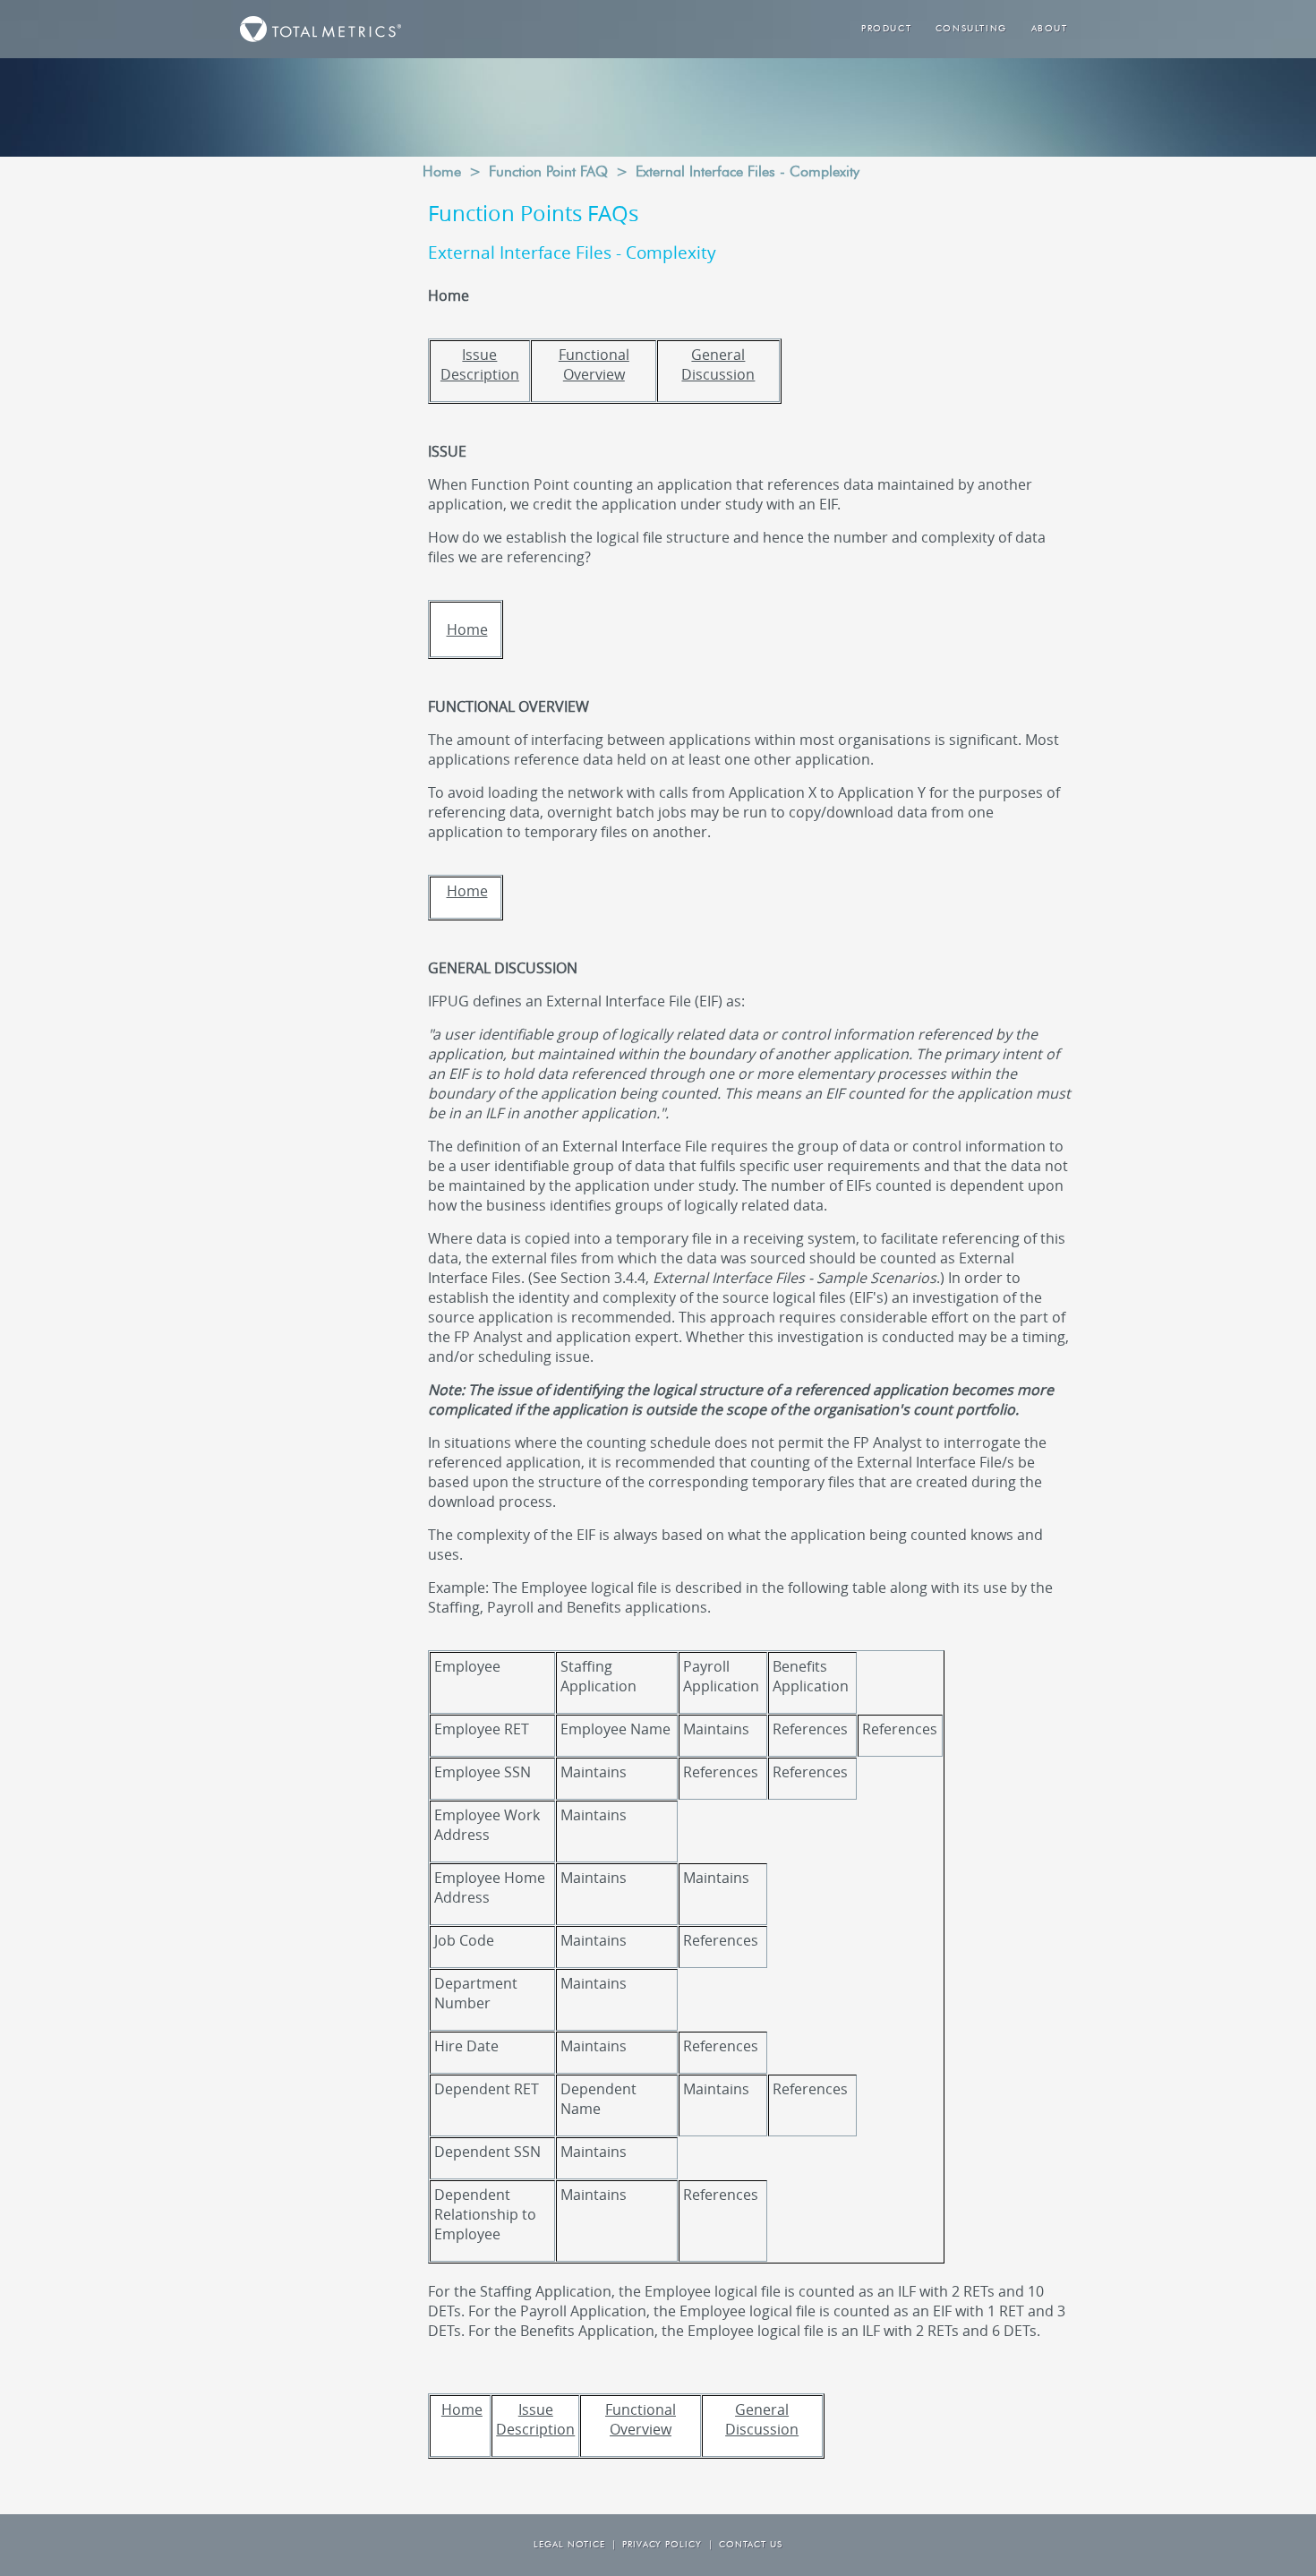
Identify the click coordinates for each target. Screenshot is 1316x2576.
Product (886, 29)
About (1050, 29)
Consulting (971, 29)
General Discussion (718, 364)
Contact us (751, 2545)
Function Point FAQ (548, 173)
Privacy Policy (662, 2545)
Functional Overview (594, 364)
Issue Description (480, 364)
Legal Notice (569, 2545)
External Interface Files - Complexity (748, 173)
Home (442, 173)
